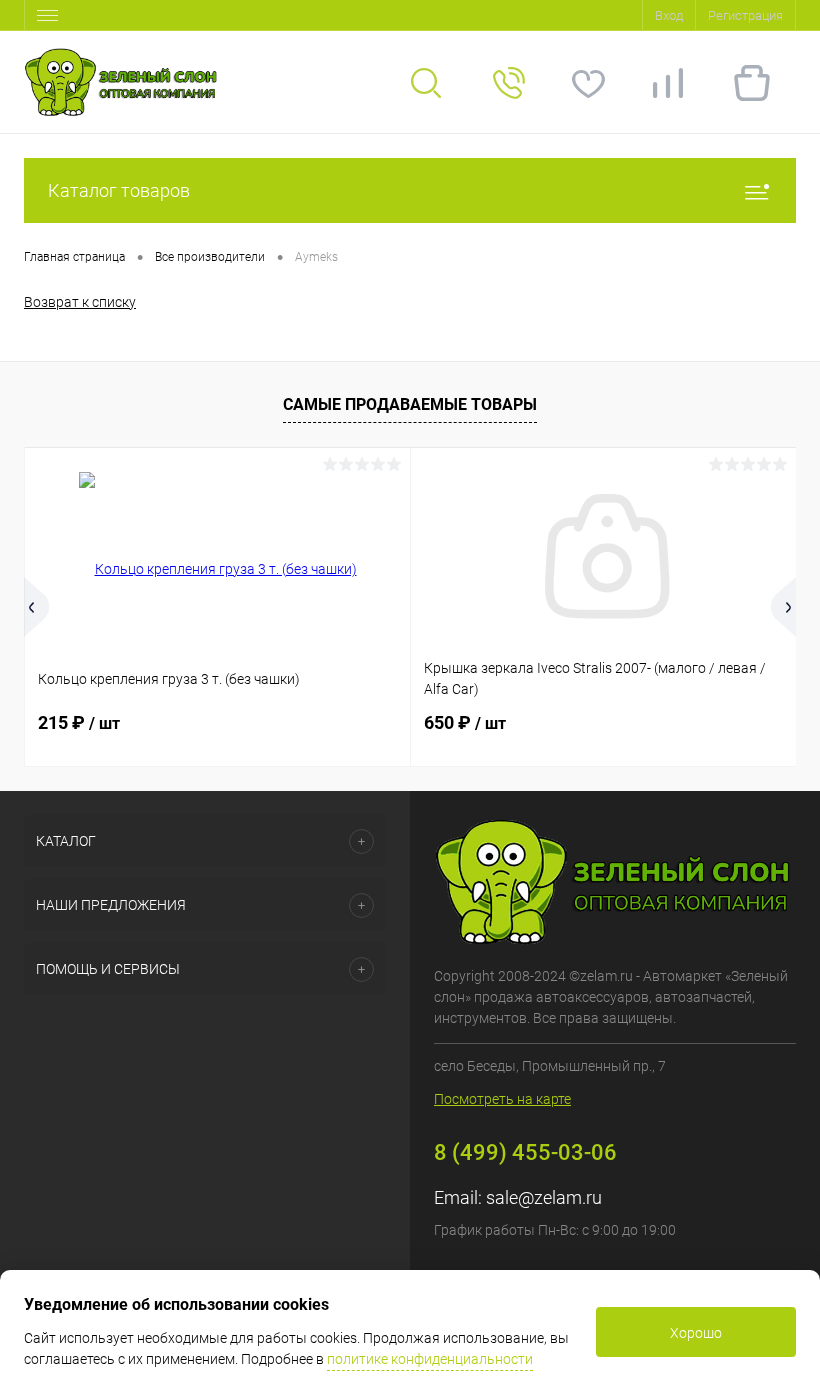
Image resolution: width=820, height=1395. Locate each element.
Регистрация (745, 15)
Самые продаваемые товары (410, 404)
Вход (669, 15)
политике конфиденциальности (430, 1359)
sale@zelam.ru (544, 1197)
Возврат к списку (80, 302)
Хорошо (696, 1333)
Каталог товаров (119, 190)
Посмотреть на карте (502, 1099)
